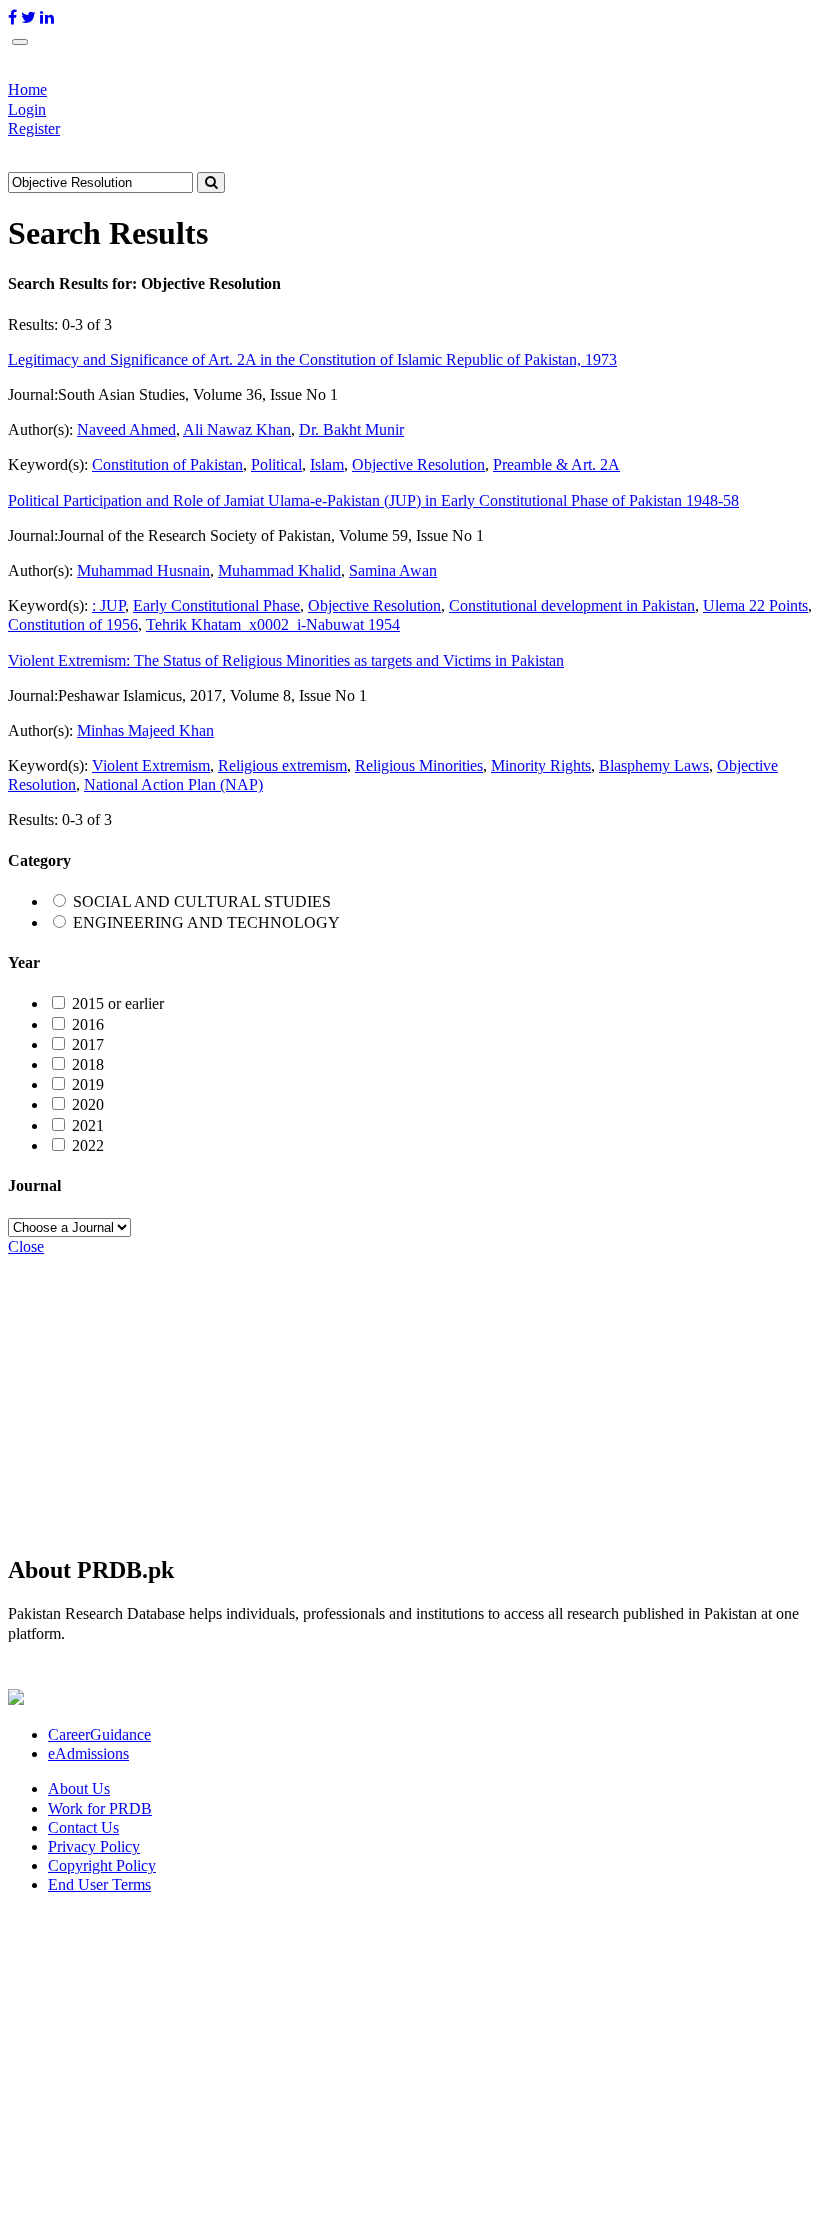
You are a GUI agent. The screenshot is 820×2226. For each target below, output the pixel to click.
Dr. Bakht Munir (351, 429)
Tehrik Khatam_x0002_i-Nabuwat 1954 (273, 624)
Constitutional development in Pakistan (572, 605)
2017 (88, 1044)
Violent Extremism (151, 765)
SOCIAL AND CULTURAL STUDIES (202, 901)
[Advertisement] (410, 1396)
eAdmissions (88, 1753)
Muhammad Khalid (279, 570)
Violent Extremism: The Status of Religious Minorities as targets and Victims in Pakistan (286, 660)
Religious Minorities (419, 765)
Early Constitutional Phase (216, 605)
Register (34, 128)
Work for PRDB (100, 1808)
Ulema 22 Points (755, 605)
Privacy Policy (94, 1846)
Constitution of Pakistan (167, 464)
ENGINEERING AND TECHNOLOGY (206, 922)
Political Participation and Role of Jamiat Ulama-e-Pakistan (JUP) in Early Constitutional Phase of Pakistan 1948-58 (373, 500)
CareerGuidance (99, 1734)
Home (27, 89)
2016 (88, 1024)
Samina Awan (393, 570)
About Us (79, 1788)
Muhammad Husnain (143, 570)
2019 (88, 1084)
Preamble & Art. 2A (556, 464)
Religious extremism (282, 765)
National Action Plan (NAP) (173, 784)
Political (276, 464)
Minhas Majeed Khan (145, 730)
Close (26, 1246)
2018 (88, 1064)
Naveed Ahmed (126, 429)
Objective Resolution (418, 464)
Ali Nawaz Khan (237, 429)
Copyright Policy (102, 1865)
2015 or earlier (118, 1003)
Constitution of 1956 (73, 624)
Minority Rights (541, 765)
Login (27, 109)
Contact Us (83, 1827)
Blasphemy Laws (654, 765)
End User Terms (99, 1884)
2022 (88, 1145)
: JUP (108, 605)
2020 (88, 1104)
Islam (327, 464)
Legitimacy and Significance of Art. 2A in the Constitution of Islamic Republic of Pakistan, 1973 (312, 359)
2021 (88, 1125)
